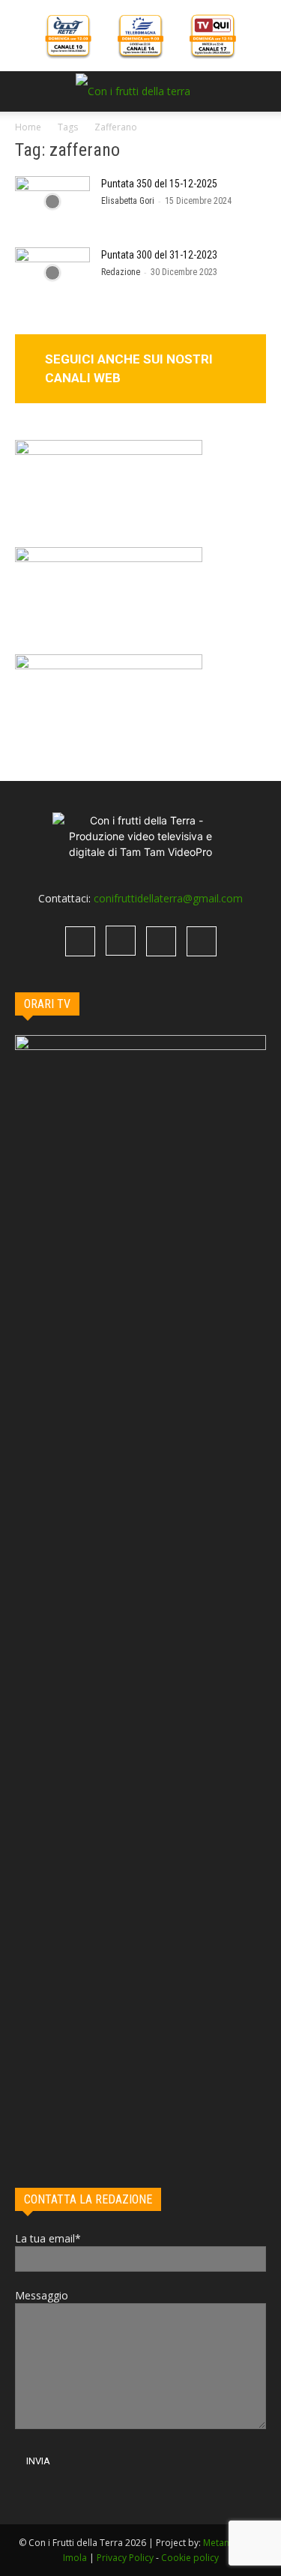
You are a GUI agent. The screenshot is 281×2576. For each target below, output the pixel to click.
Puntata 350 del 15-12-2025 (159, 184)
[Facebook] (80, 941)
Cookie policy (190, 2558)
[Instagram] (121, 941)
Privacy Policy (125, 2558)
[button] (25, 91)
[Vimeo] (161, 941)
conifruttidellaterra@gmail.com (168, 898)
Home (28, 127)
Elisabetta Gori (128, 201)
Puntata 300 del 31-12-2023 (159, 255)
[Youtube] (202, 941)
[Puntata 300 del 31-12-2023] (52, 273)
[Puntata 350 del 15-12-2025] (52, 202)
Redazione (121, 272)
